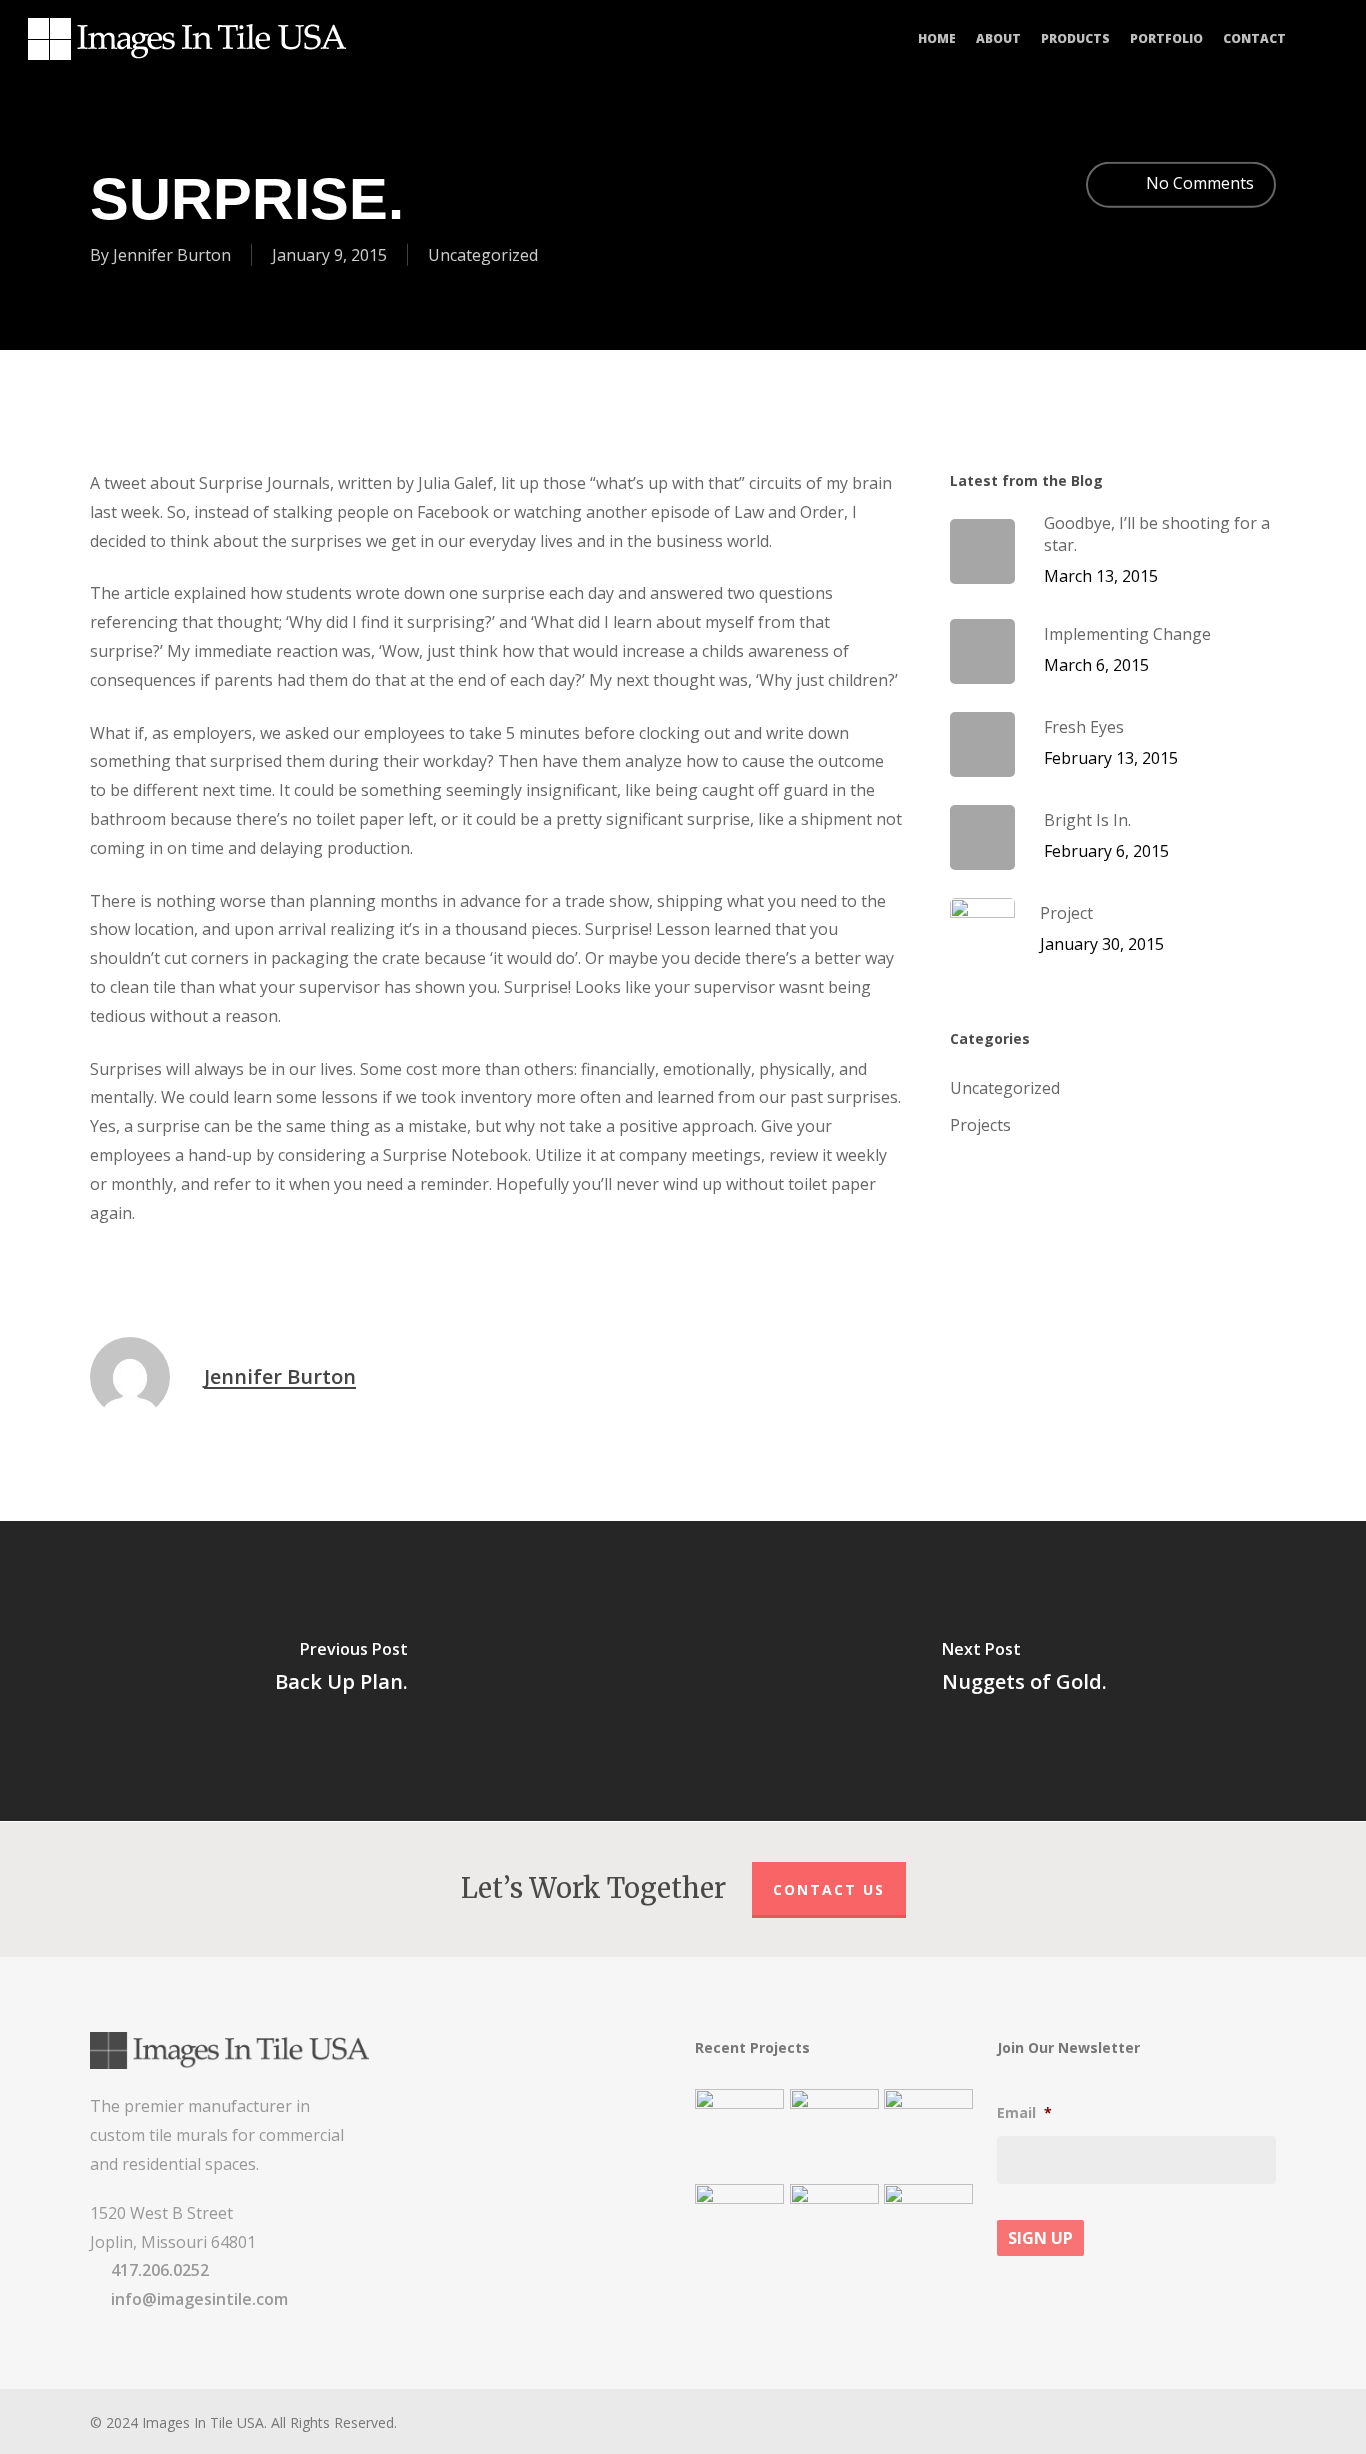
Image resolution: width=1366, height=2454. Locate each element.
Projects (980, 1125)
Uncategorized (483, 254)
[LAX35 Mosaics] (739, 2133)
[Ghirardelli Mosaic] (834, 2133)
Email (1024, 2113)
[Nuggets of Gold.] (1024, 1671)
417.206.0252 (160, 2270)
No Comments (1198, 183)
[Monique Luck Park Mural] (739, 2228)
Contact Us (829, 1889)
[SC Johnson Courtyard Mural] (928, 2228)
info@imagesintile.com (199, 2299)
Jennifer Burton (172, 254)
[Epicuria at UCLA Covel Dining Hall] (834, 2228)
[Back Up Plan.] (341, 1671)
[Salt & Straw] (928, 2133)
